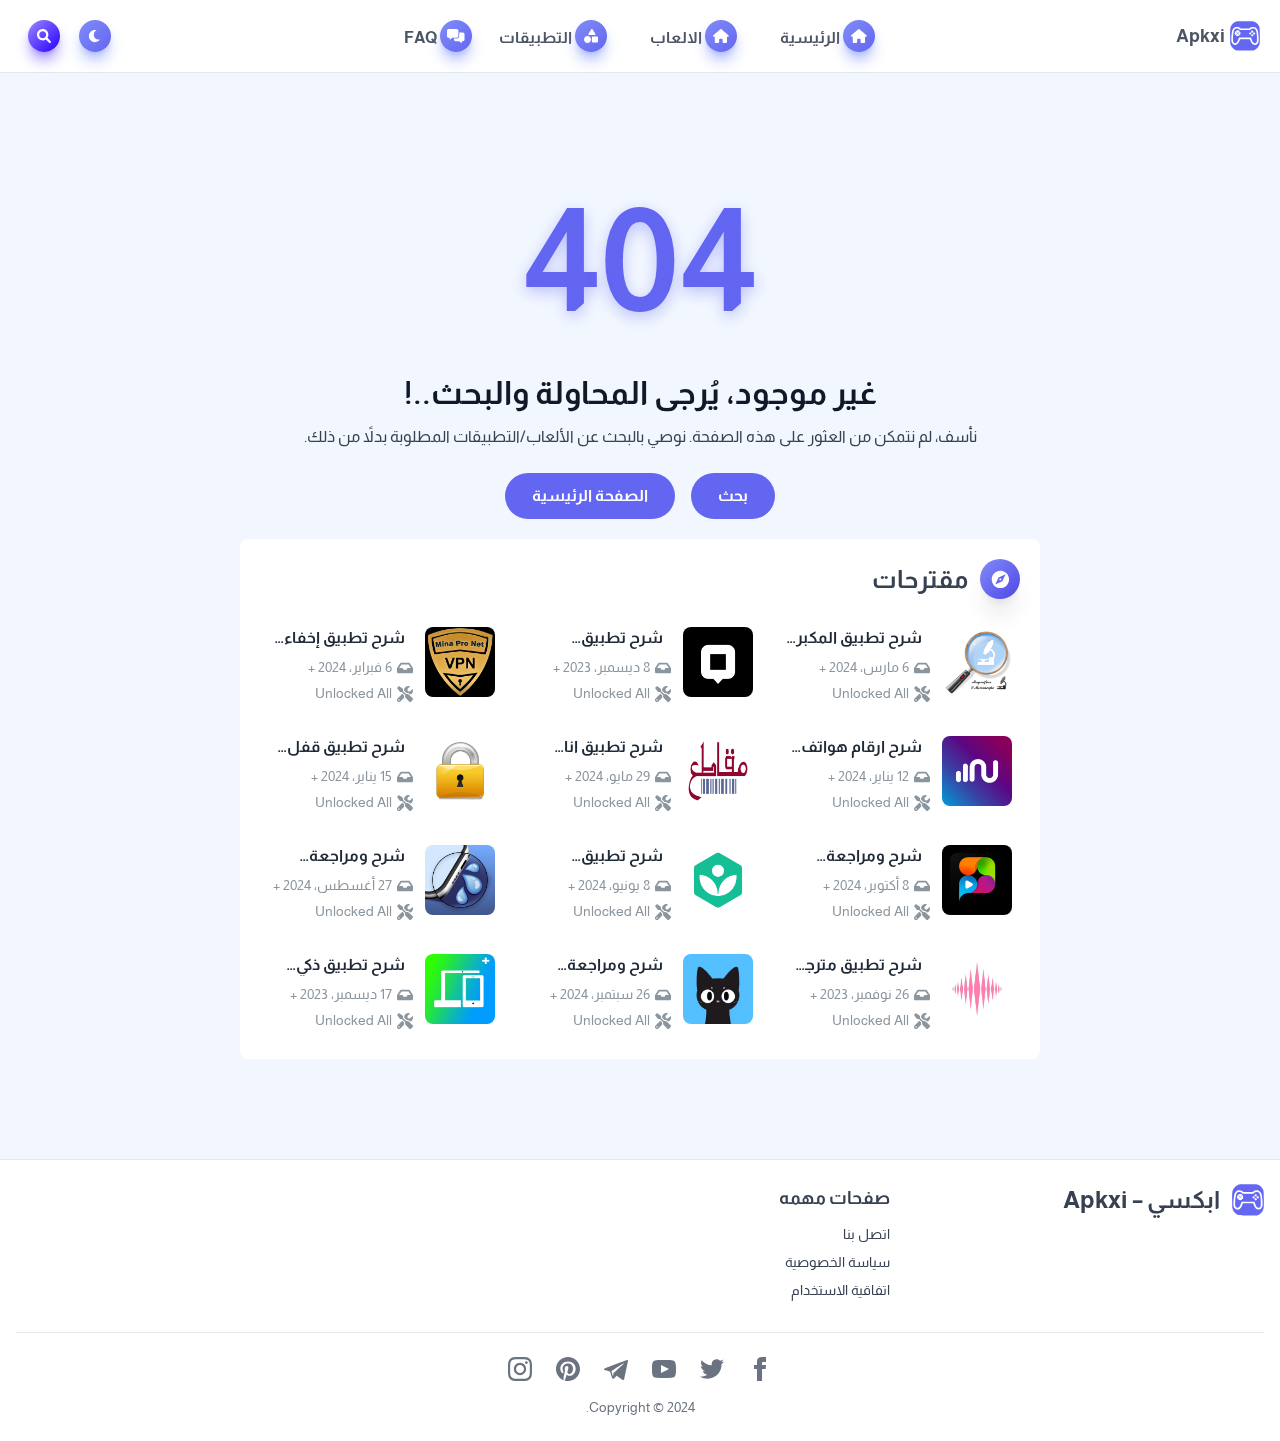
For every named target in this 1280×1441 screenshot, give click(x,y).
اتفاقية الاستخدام (840, 1290)
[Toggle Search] (44, 36)
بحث (733, 495)
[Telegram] (616, 1369)
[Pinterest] (568, 1369)
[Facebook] (760, 1369)
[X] (712, 1369)
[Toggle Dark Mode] (99, 36)
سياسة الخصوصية (837, 1262)
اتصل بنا (866, 1234)
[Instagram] (520, 1369)
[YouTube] (664, 1369)
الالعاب (677, 37)
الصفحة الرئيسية (590, 495)
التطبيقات (537, 37)
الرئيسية (811, 37)
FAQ (422, 37)
